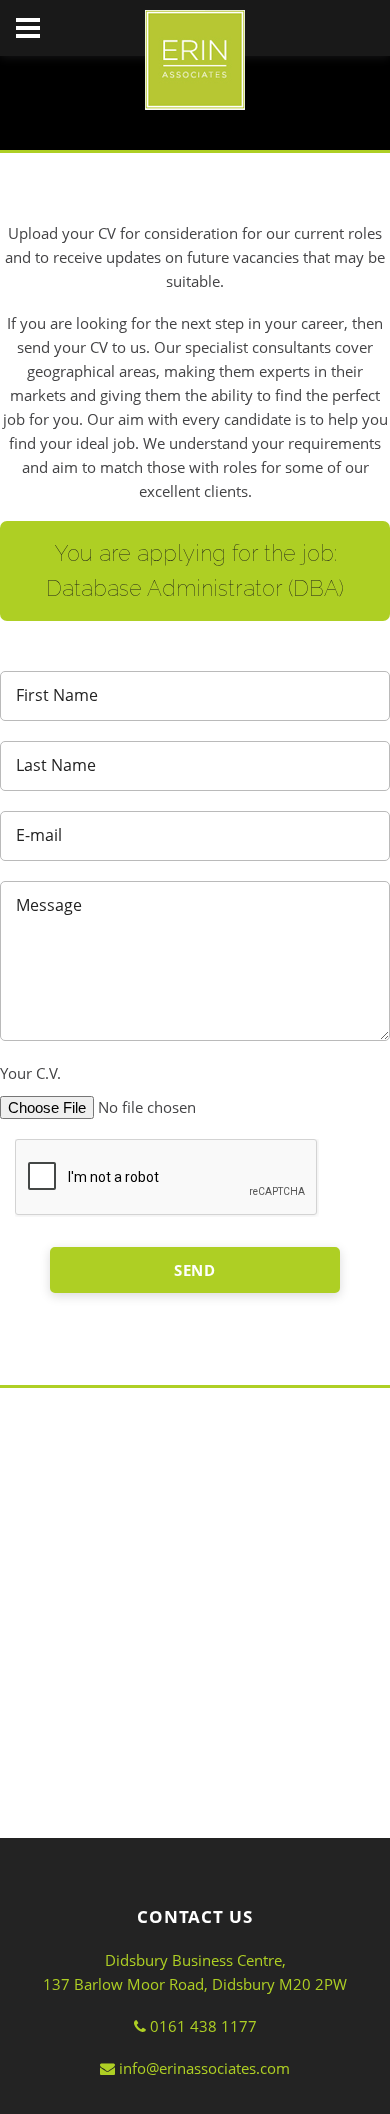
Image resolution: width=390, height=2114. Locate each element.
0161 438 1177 (201, 2026)
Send (195, 1270)
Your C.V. (30, 1073)
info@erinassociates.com (202, 2068)
